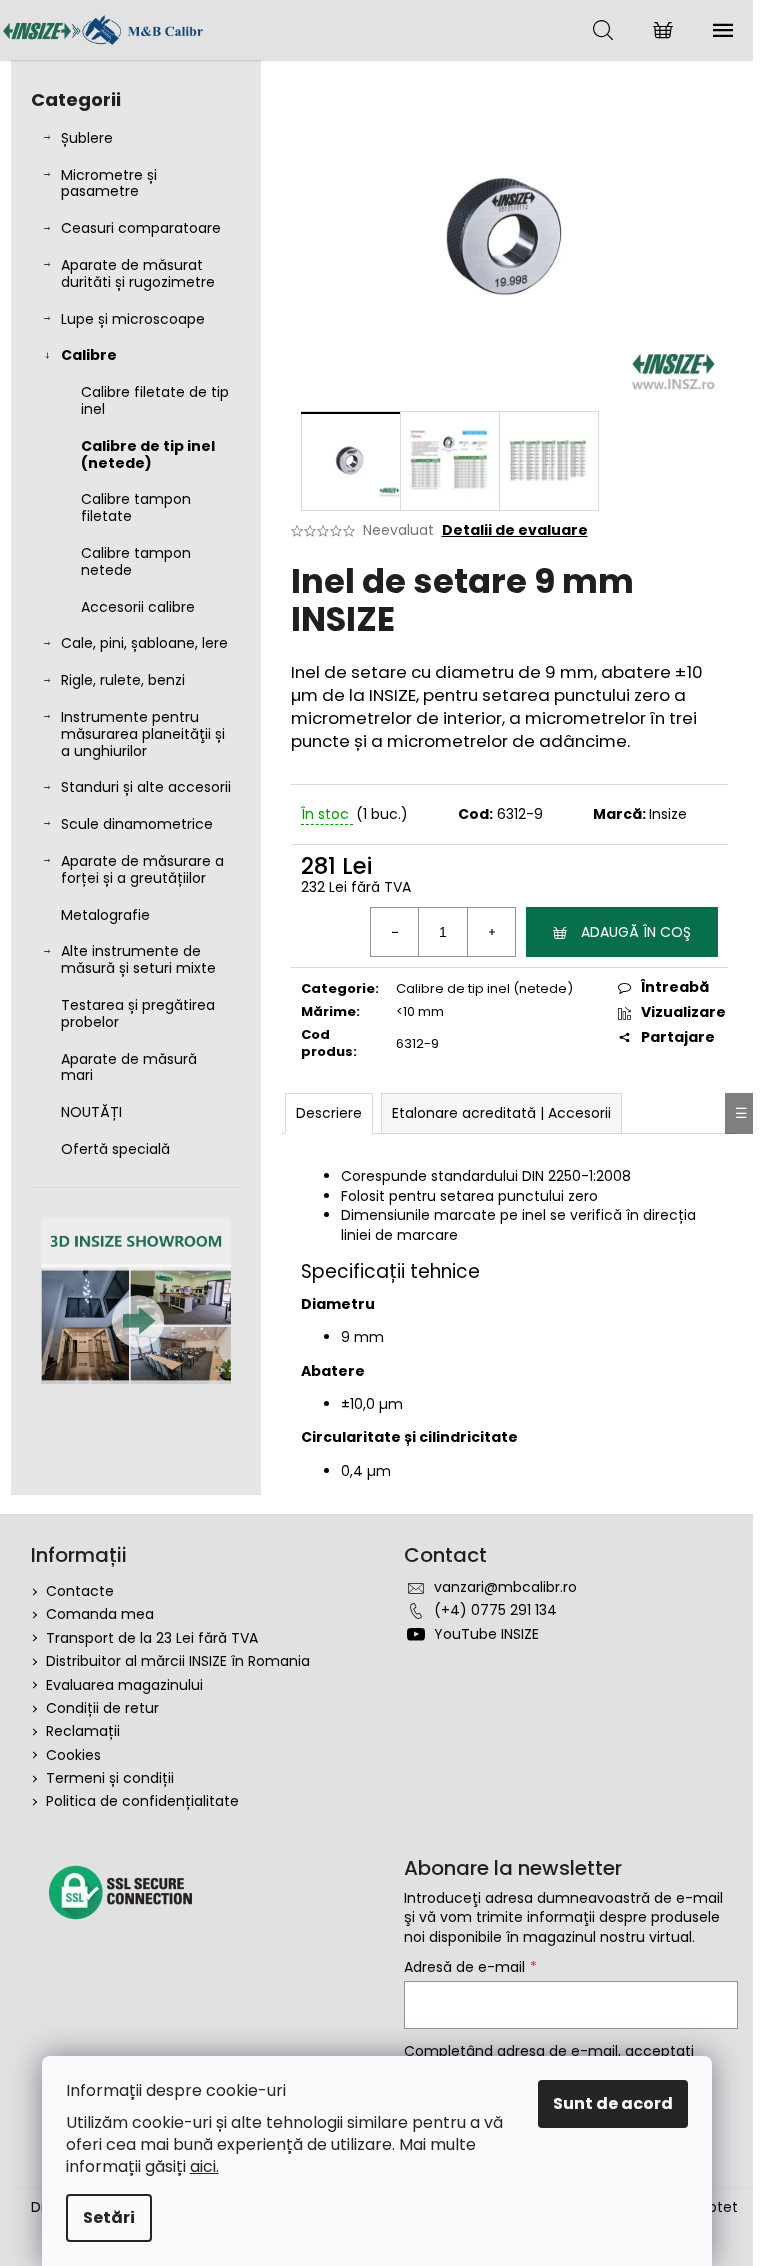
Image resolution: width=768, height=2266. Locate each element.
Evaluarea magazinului (124, 1685)
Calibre (89, 355)
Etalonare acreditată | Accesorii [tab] (501, 1113)
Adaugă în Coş (636, 932)
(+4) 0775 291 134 (495, 1610)
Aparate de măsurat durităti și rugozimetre (138, 273)
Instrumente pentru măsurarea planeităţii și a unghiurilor (143, 734)
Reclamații (83, 1731)
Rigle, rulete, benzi (123, 680)
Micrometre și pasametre (109, 183)
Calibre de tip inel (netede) (148, 454)
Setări (109, 2217)
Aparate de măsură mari (129, 1067)
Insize (668, 814)
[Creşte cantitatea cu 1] (491, 932)
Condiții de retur (102, 1708)
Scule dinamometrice (137, 824)
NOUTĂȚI (91, 1112)
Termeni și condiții (110, 1778)
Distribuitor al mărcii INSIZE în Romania (178, 1661)
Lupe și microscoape (133, 319)
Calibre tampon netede (136, 561)
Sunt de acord (613, 2103)
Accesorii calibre (138, 607)
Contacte (80, 1591)
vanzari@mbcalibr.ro (505, 1587)
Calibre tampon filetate (136, 507)
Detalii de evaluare (515, 530)
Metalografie (105, 915)
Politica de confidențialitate (142, 1801)
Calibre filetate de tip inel (155, 400)
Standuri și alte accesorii (146, 787)
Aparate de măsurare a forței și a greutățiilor (142, 869)
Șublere (87, 138)
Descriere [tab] (329, 1113)
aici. (204, 2166)
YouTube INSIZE (486, 1634)
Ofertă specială (115, 1149)
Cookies (73, 1755)
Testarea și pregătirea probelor (138, 1013)
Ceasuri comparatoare (141, 228)
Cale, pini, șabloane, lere (144, 643)
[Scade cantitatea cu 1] (395, 932)
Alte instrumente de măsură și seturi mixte (138, 959)
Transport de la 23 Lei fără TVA (152, 1638)
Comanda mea (100, 1614)
